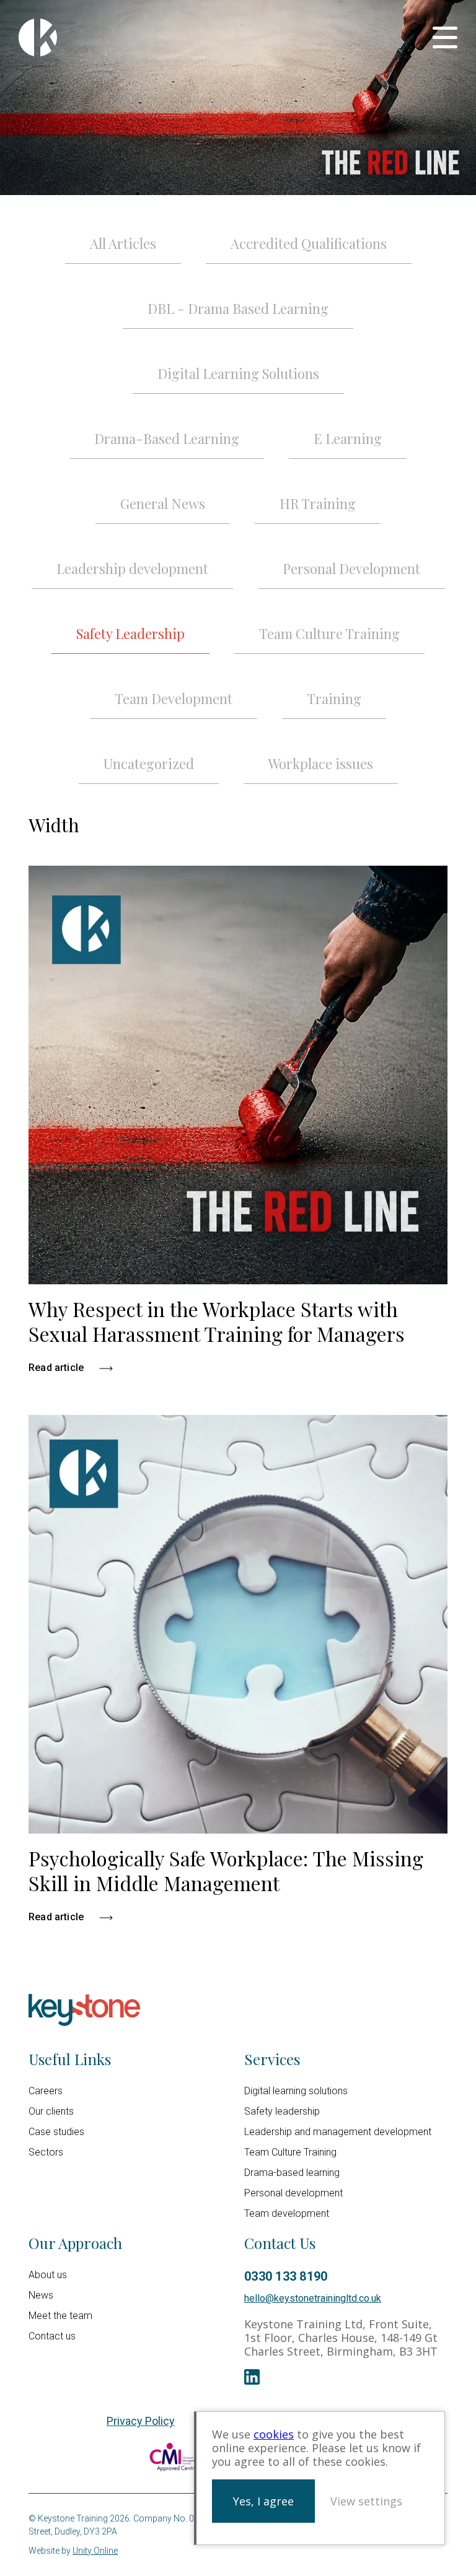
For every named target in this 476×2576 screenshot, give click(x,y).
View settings (366, 2501)
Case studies (56, 2132)
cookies (274, 2434)
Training (334, 698)
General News (163, 503)
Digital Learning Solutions (238, 373)
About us (48, 2275)
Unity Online (95, 2551)
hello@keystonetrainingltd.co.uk (313, 2298)
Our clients (51, 2111)
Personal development (293, 2193)
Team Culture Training (329, 633)
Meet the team (60, 2316)
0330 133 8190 (286, 2276)
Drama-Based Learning (167, 438)
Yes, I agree (263, 2501)
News (41, 2295)
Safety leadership (282, 2111)
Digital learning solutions (296, 2091)
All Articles (123, 243)
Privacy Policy (141, 2421)
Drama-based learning (292, 2173)
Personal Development (351, 568)
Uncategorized (149, 764)
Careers (46, 2091)
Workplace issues (321, 764)
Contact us (52, 2336)
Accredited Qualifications (309, 243)
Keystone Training (38, 37)
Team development (287, 2213)
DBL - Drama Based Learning (238, 308)
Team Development (174, 698)
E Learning (348, 438)
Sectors (46, 2152)
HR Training (318, 503)
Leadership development (132, 568)
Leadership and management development (338, 2132)
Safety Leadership (130, 633)
